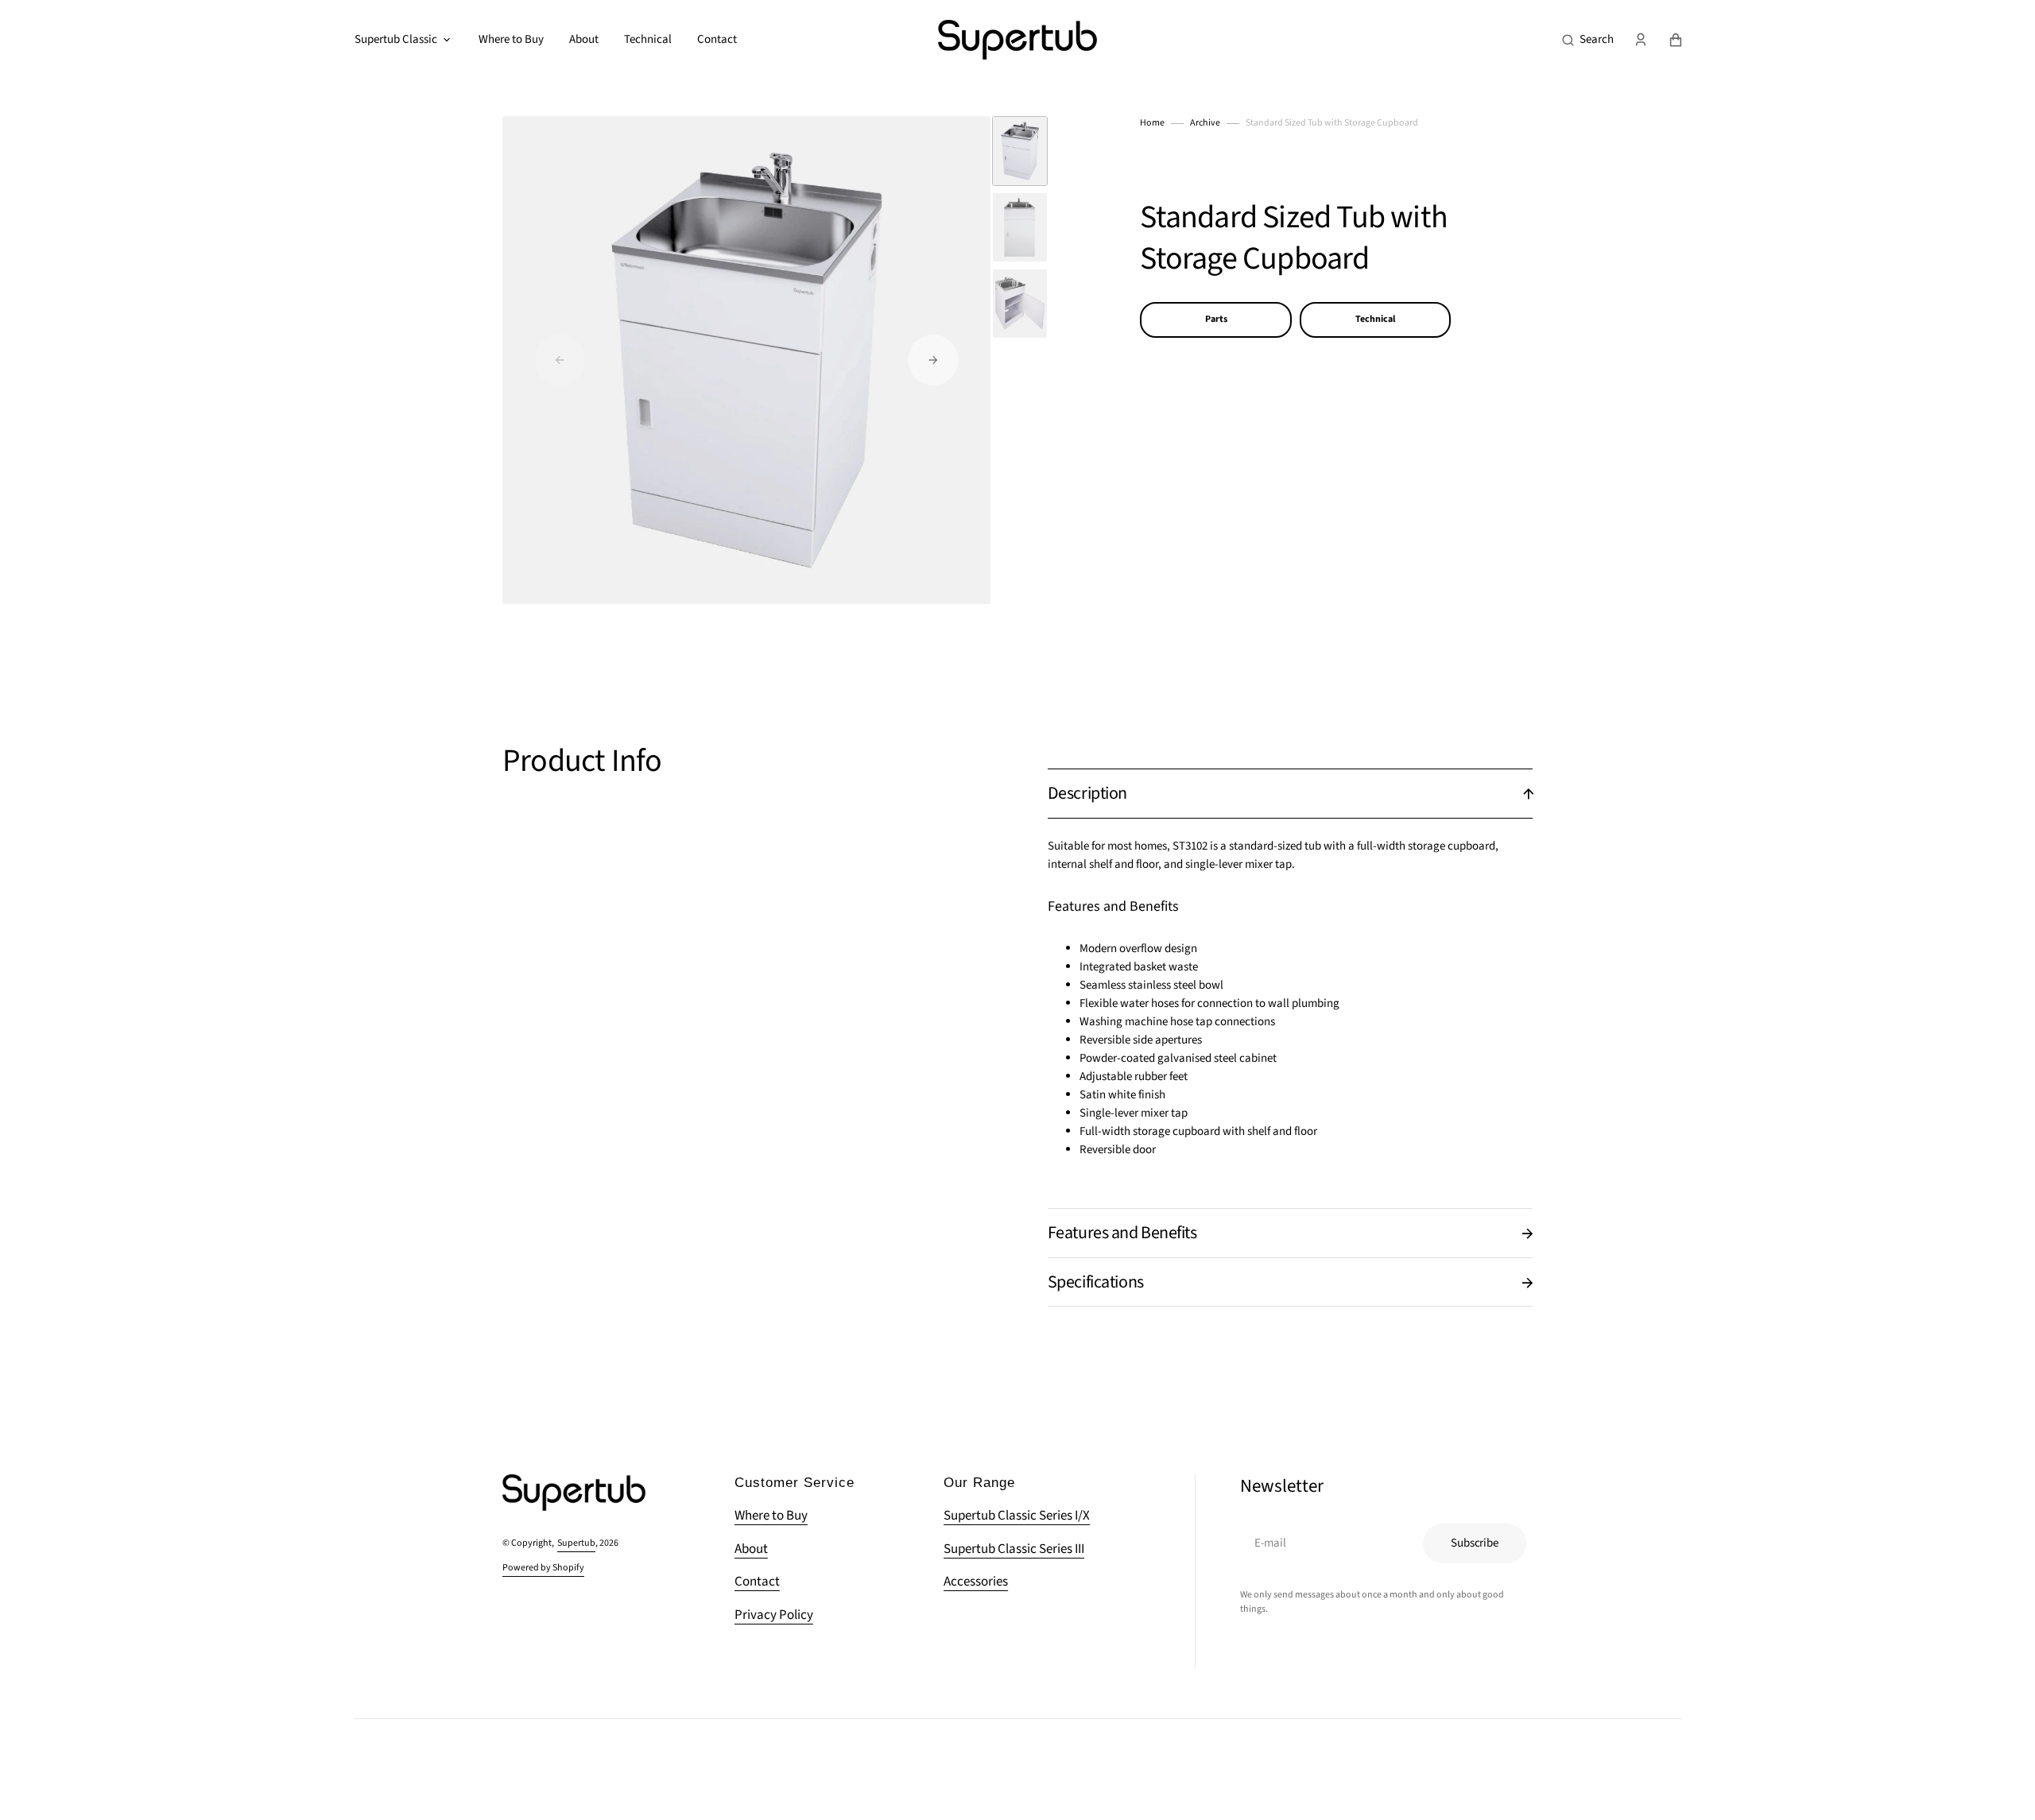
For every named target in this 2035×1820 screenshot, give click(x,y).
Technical (1375, 319)
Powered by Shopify (543, 1568)
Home (1152, 123)
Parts (1216, 319)
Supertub (576, 1543)
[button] (1588, 40)
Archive (1205, 123)
